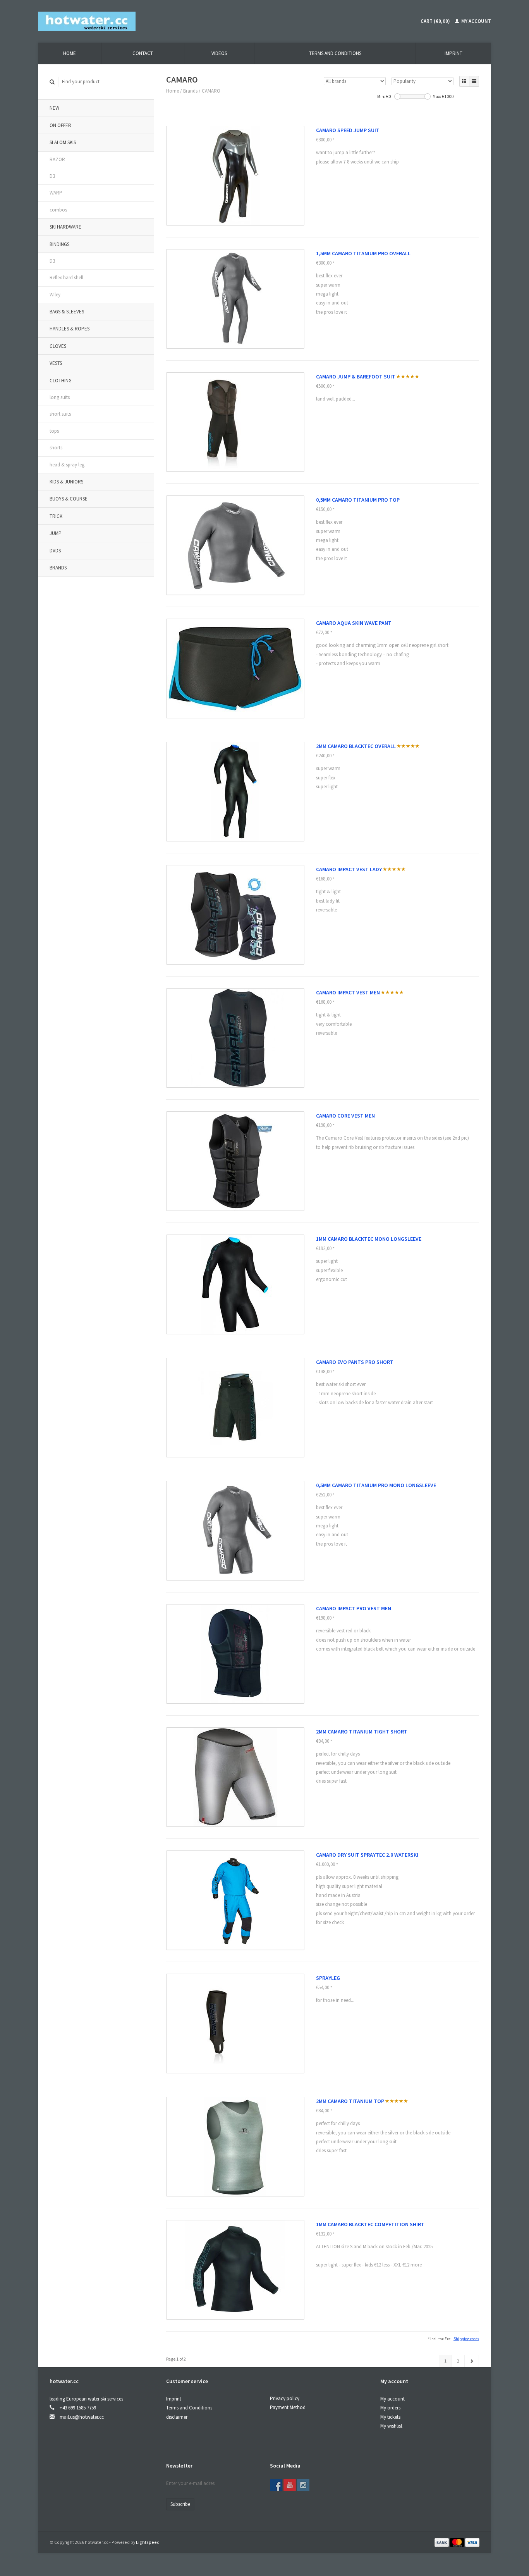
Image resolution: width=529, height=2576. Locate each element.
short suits (60, 414)
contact (143, 53)
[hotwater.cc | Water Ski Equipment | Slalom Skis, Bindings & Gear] (87, 21)
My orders (390, 2408)
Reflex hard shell (66, 278)
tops (54, 431)
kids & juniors (66, 482)
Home (70, 53)
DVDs (55, 551)
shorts (56, 448)
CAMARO (211, 91)
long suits (60, 397)
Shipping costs (466, 2339)
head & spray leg (67, 465)
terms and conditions (335, 53)
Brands (58, 568)
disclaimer (177, 2417)
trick (56, 516)
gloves (58, 346)
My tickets (390, 2417)
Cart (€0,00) (435, 21)
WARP (56, 193)
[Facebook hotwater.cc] (276, 2485)
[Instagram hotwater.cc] (303, 2485)
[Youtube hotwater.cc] (290, 2485)
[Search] (52, 82)
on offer (60, 125)
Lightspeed (148, 2542)
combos (58, 210)
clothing (61, 381)
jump (56, 533)
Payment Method (288, 2407)
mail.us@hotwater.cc (82, 2417)
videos (219, 53)
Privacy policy (285, 2398)
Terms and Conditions (189, 2408)
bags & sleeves (67, 312)
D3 (52, 176)
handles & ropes (70, 329)
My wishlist (391, 2426)
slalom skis (63, 142)
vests (56, 363)
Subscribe (180, 2504)
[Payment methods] (442, 2542)
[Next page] (472, 2361)
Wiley (55, 295)
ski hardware (65, 227)
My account (476, 21)
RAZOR (57, 159)
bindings (59, 244)
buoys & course (69, 499)
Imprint (453, 53)
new (54, 108)
